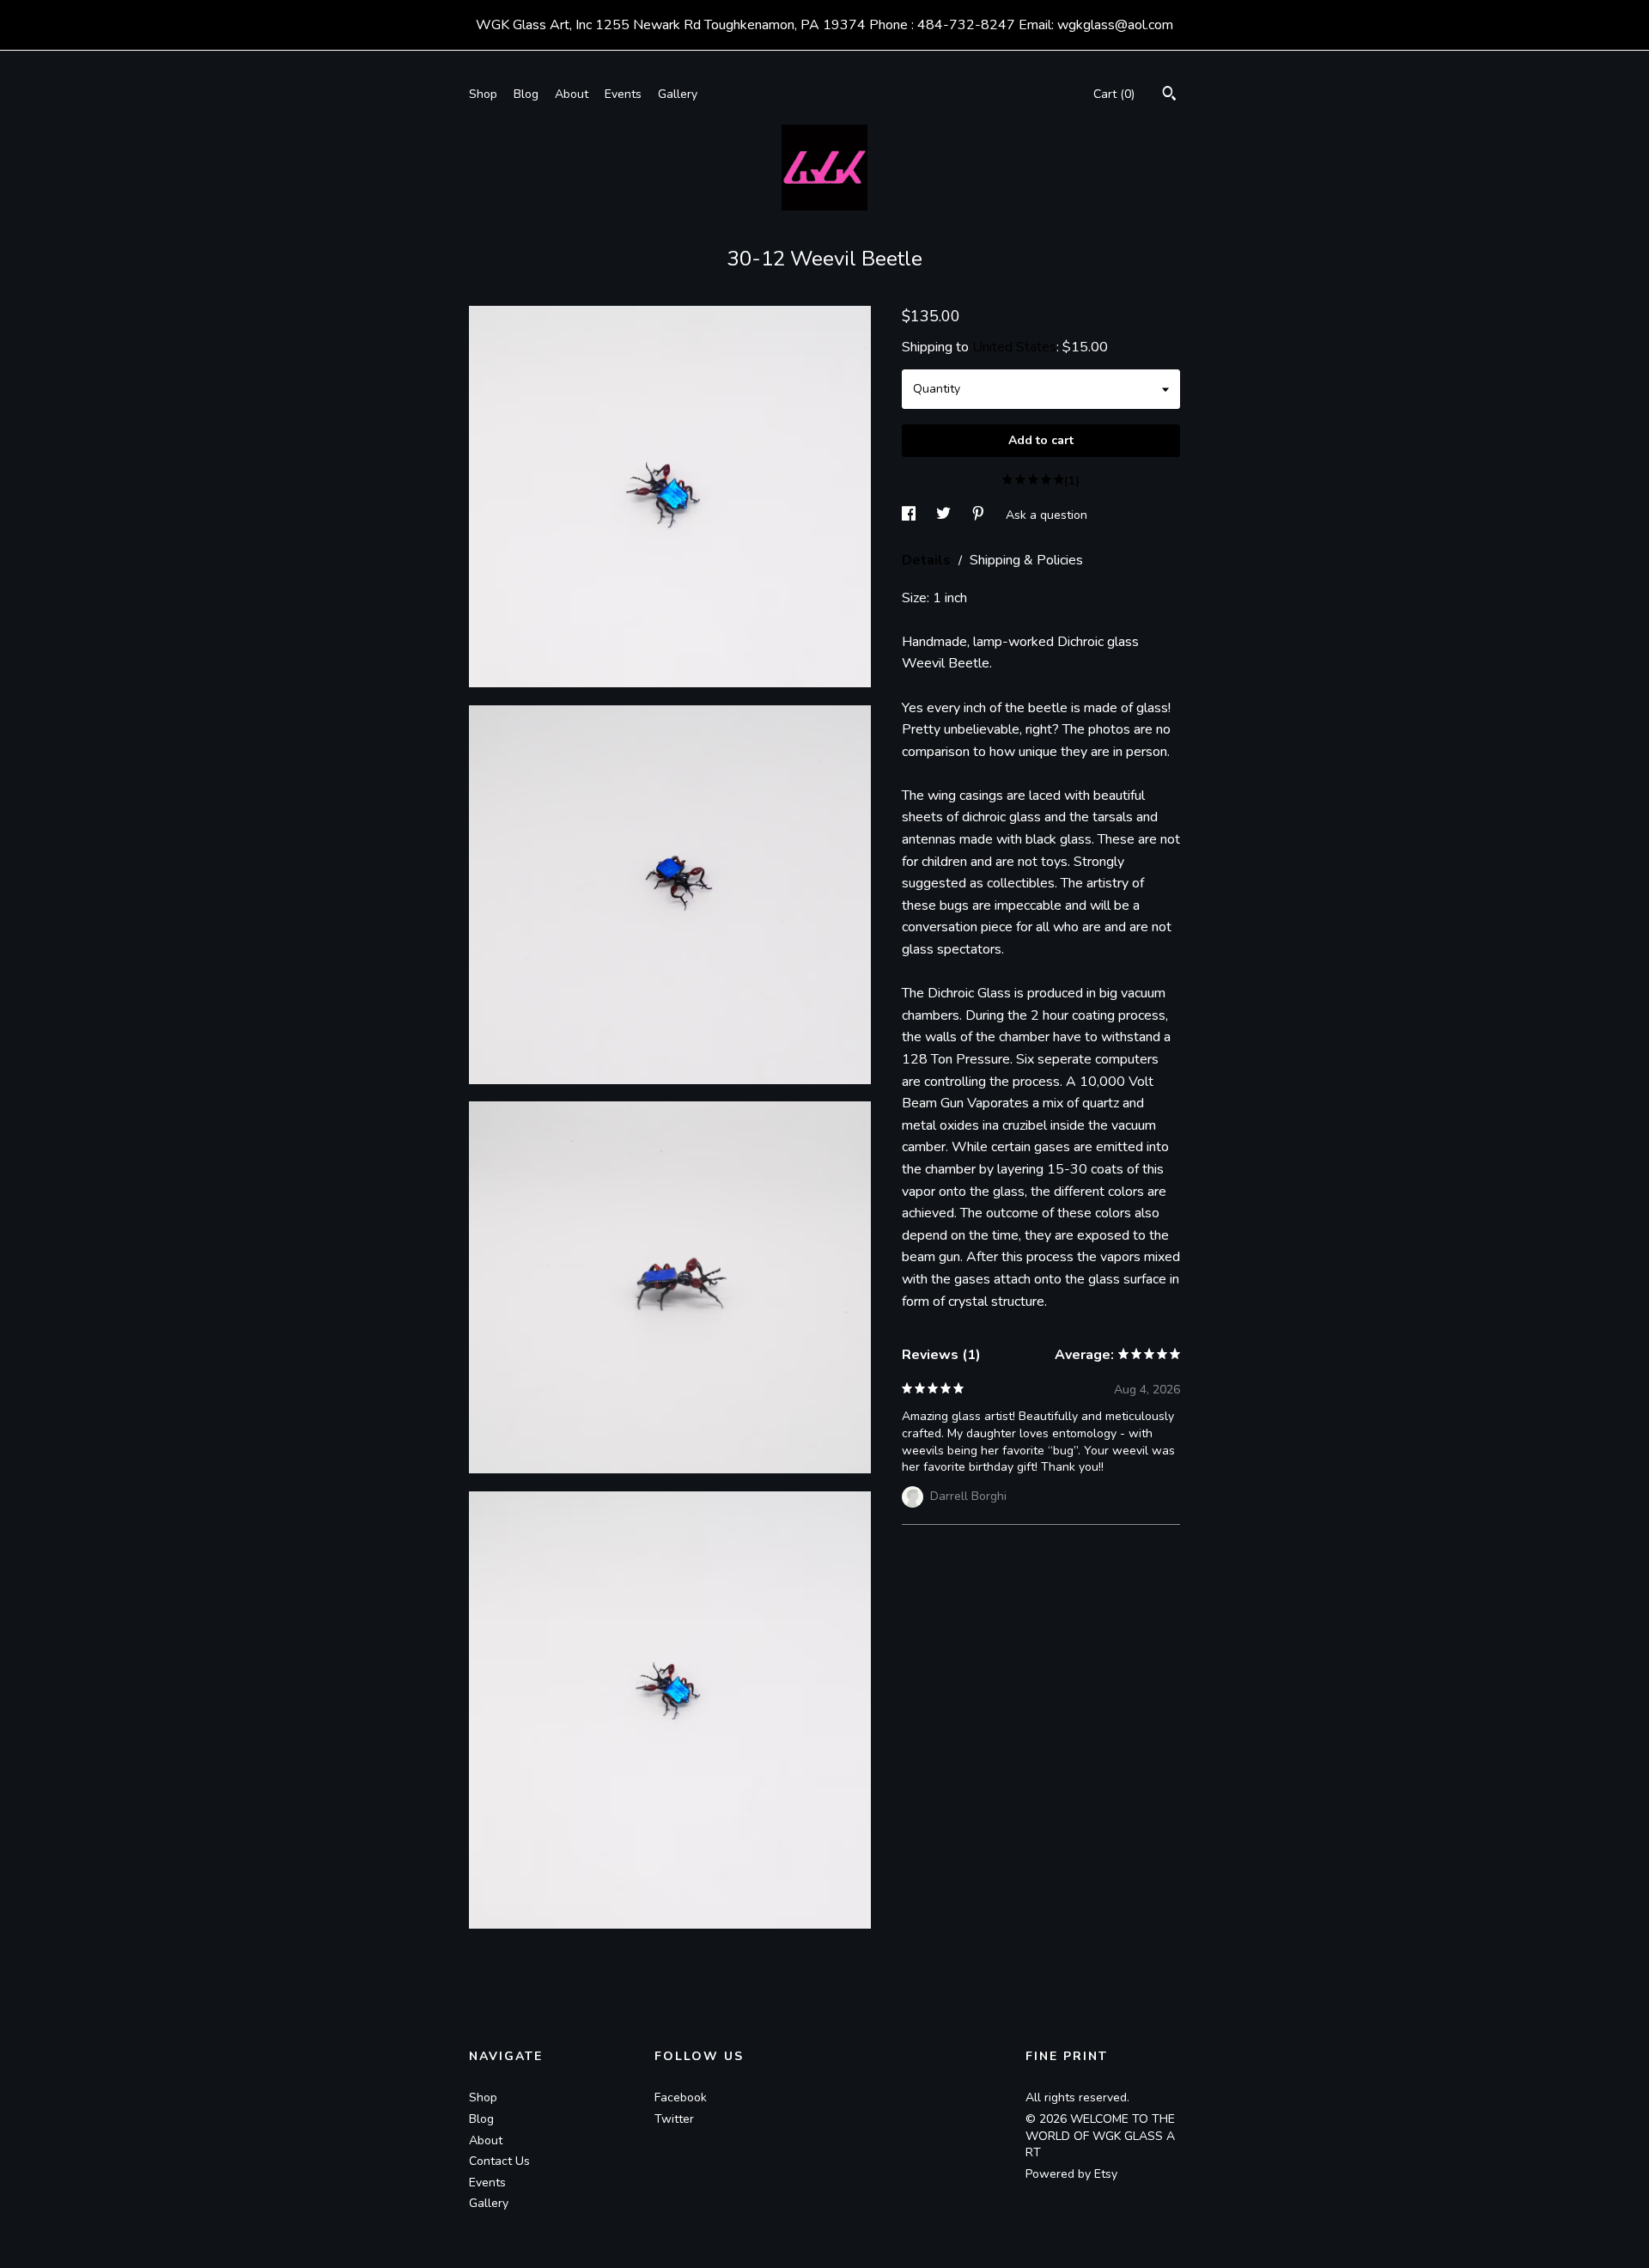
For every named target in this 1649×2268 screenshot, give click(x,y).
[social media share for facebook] (910, 514)
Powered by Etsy (1071, 2174)
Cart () (1114, 94)
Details (928, 560)
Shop (483, 94)
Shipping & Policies (1026, 560)
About (572, 94)
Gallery (678, 94)
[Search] (1169, 96)
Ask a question (1047, 514)
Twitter (674, 2119)
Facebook (681, 2097)
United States (1014, 347)
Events (623, 94)
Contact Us (499, 2161)
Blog (526, 94)
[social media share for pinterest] (980, 514)
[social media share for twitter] (945, 514)
